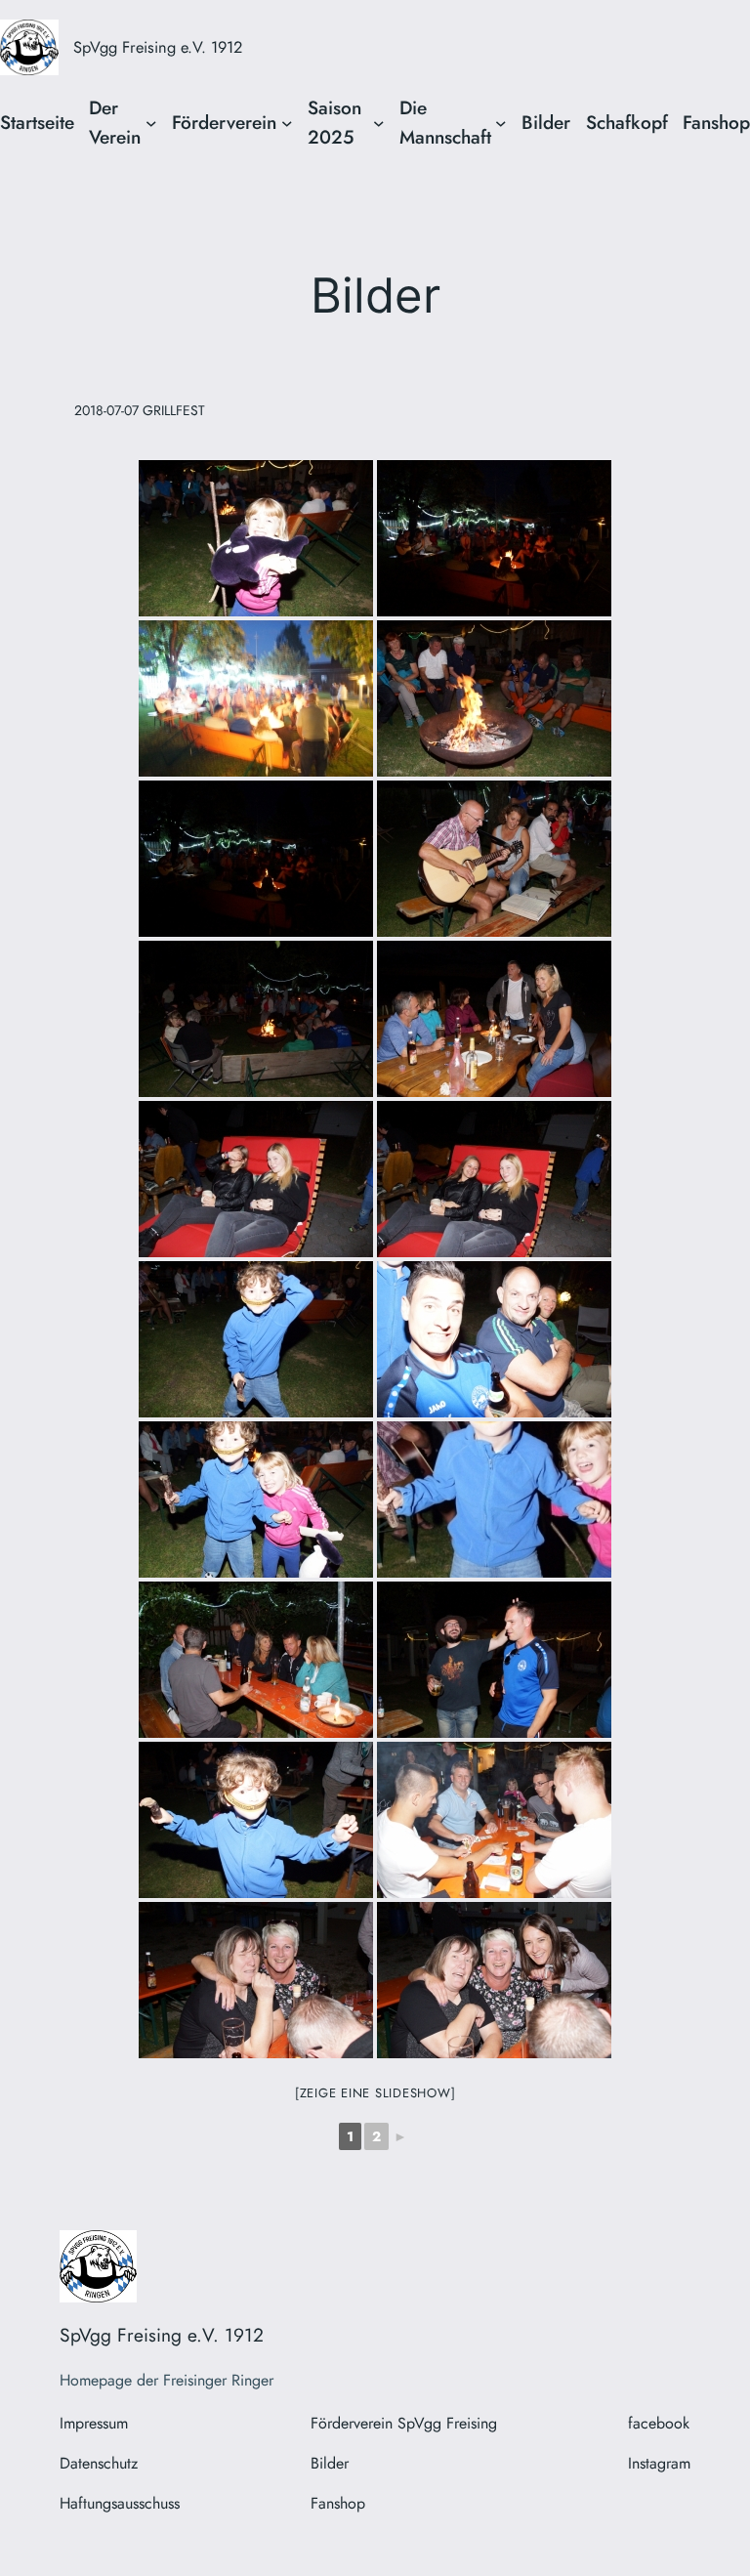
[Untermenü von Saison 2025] (379, 123)
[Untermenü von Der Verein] (151, 123)
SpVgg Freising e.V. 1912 (158, 47)
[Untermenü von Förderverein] (287, 123)
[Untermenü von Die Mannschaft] (501, 123)
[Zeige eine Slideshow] (375, 2093)
